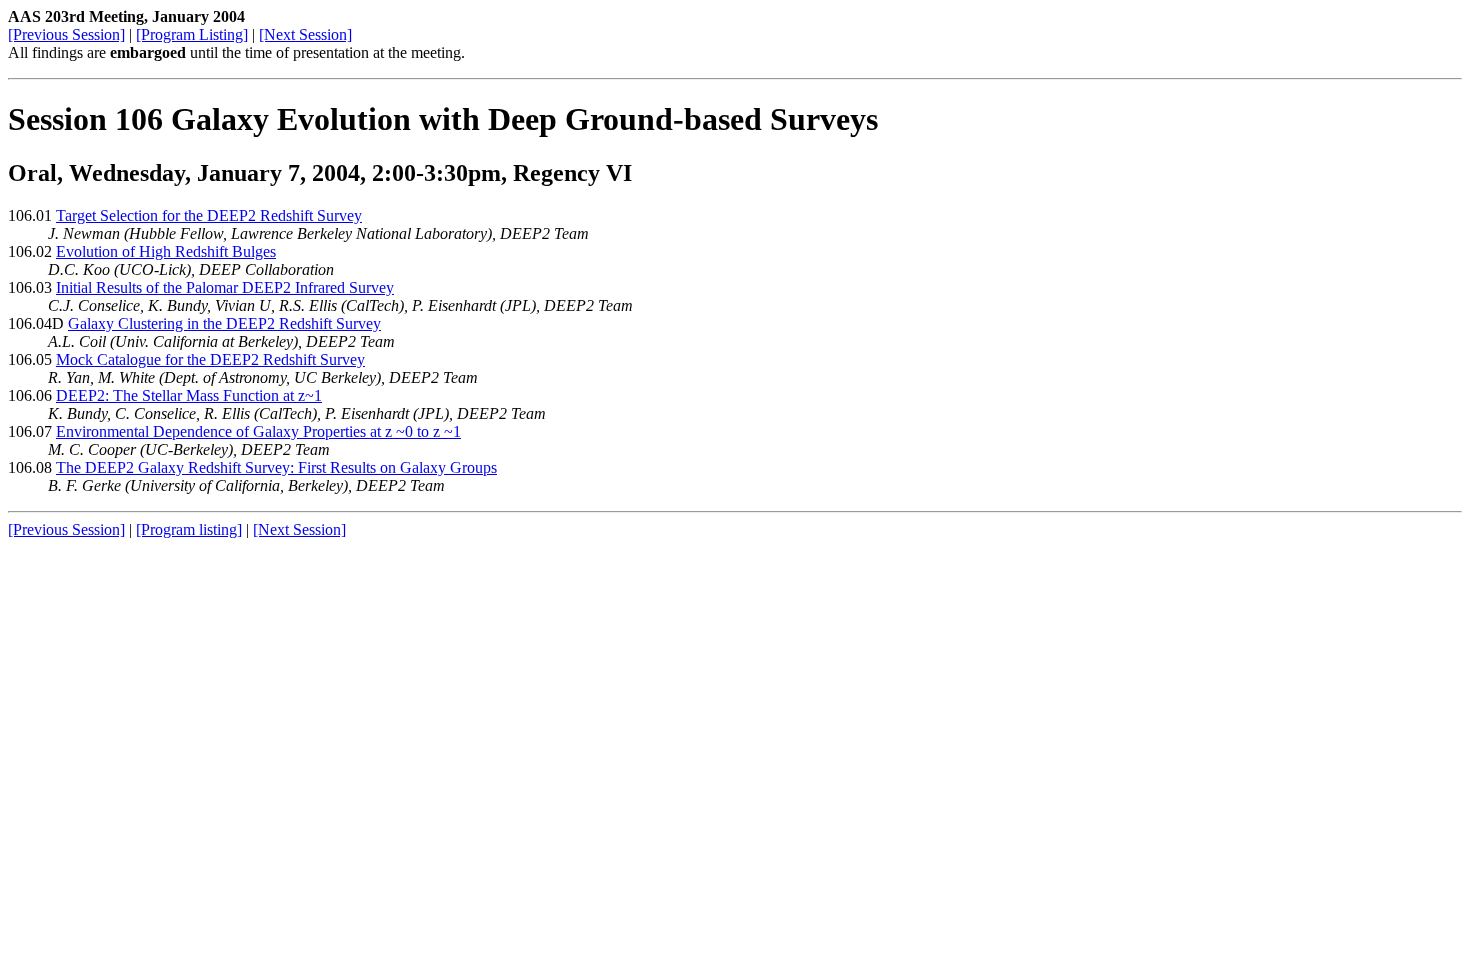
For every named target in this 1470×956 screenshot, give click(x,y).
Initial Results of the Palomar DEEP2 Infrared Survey (225, 287)
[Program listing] (189, 529)
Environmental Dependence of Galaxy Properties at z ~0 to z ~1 (258, 431)
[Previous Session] (66, 34)
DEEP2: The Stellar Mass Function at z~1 (189, 395)
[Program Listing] (192, 34)
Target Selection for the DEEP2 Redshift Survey (209, 215)
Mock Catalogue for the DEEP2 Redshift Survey (210, 359)
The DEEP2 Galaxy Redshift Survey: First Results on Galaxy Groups (276, 467)
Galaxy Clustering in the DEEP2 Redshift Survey (224, 323)
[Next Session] (305, 34)
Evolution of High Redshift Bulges (166, 251)
